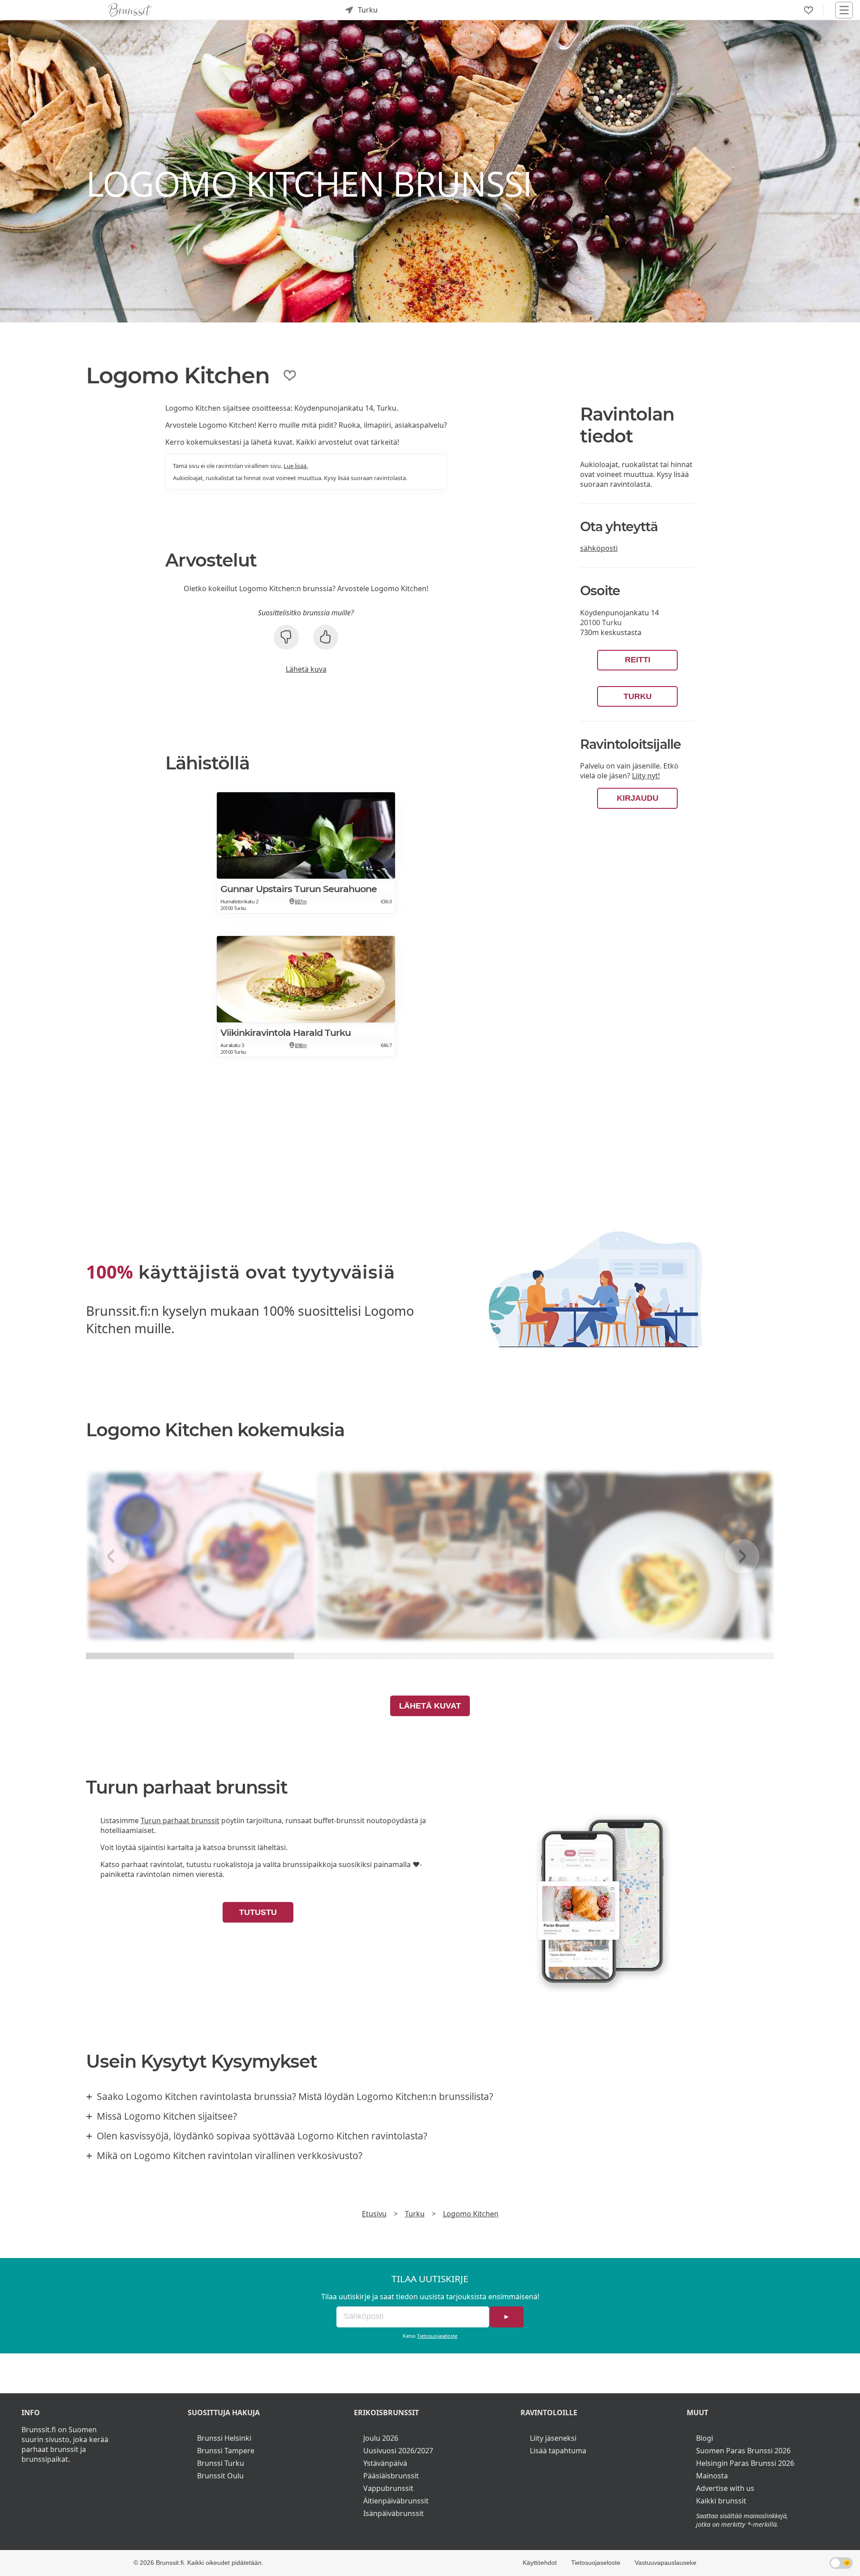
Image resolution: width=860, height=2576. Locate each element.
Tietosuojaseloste (437, 2336)
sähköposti (599, 548)
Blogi (705, 2438)
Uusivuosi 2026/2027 (398, 2451)
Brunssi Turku (221, 2463)
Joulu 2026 (381, 2438)
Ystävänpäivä (385, 2463)
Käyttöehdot (540, 2563)
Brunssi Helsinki (224, 2438)
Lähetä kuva (306, 669)
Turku (638, 696)
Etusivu (374, 2214)
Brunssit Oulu (220, 2476)
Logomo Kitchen (471, 2214)
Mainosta (712, 2476)
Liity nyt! (646, 776)
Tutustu (258, 1912)
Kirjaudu (638, 798)
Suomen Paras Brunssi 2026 (743, 2451)
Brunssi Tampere (226, 2451)
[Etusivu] (130, 10)
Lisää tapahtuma (558, 2451)
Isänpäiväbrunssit (393, 2513)
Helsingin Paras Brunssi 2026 (745, 2463)
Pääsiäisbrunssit (391, 2476)
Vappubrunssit (388, 2488)
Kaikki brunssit (721, 2501)
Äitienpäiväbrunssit (396, 2501)
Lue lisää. (296, 466)
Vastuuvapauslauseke (666, 2563)
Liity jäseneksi (553, 2438)
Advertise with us (725, 2488)
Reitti (638, 660)
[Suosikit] (808, 10)
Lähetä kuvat (430, 1706)
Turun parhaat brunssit (180, 1820)
